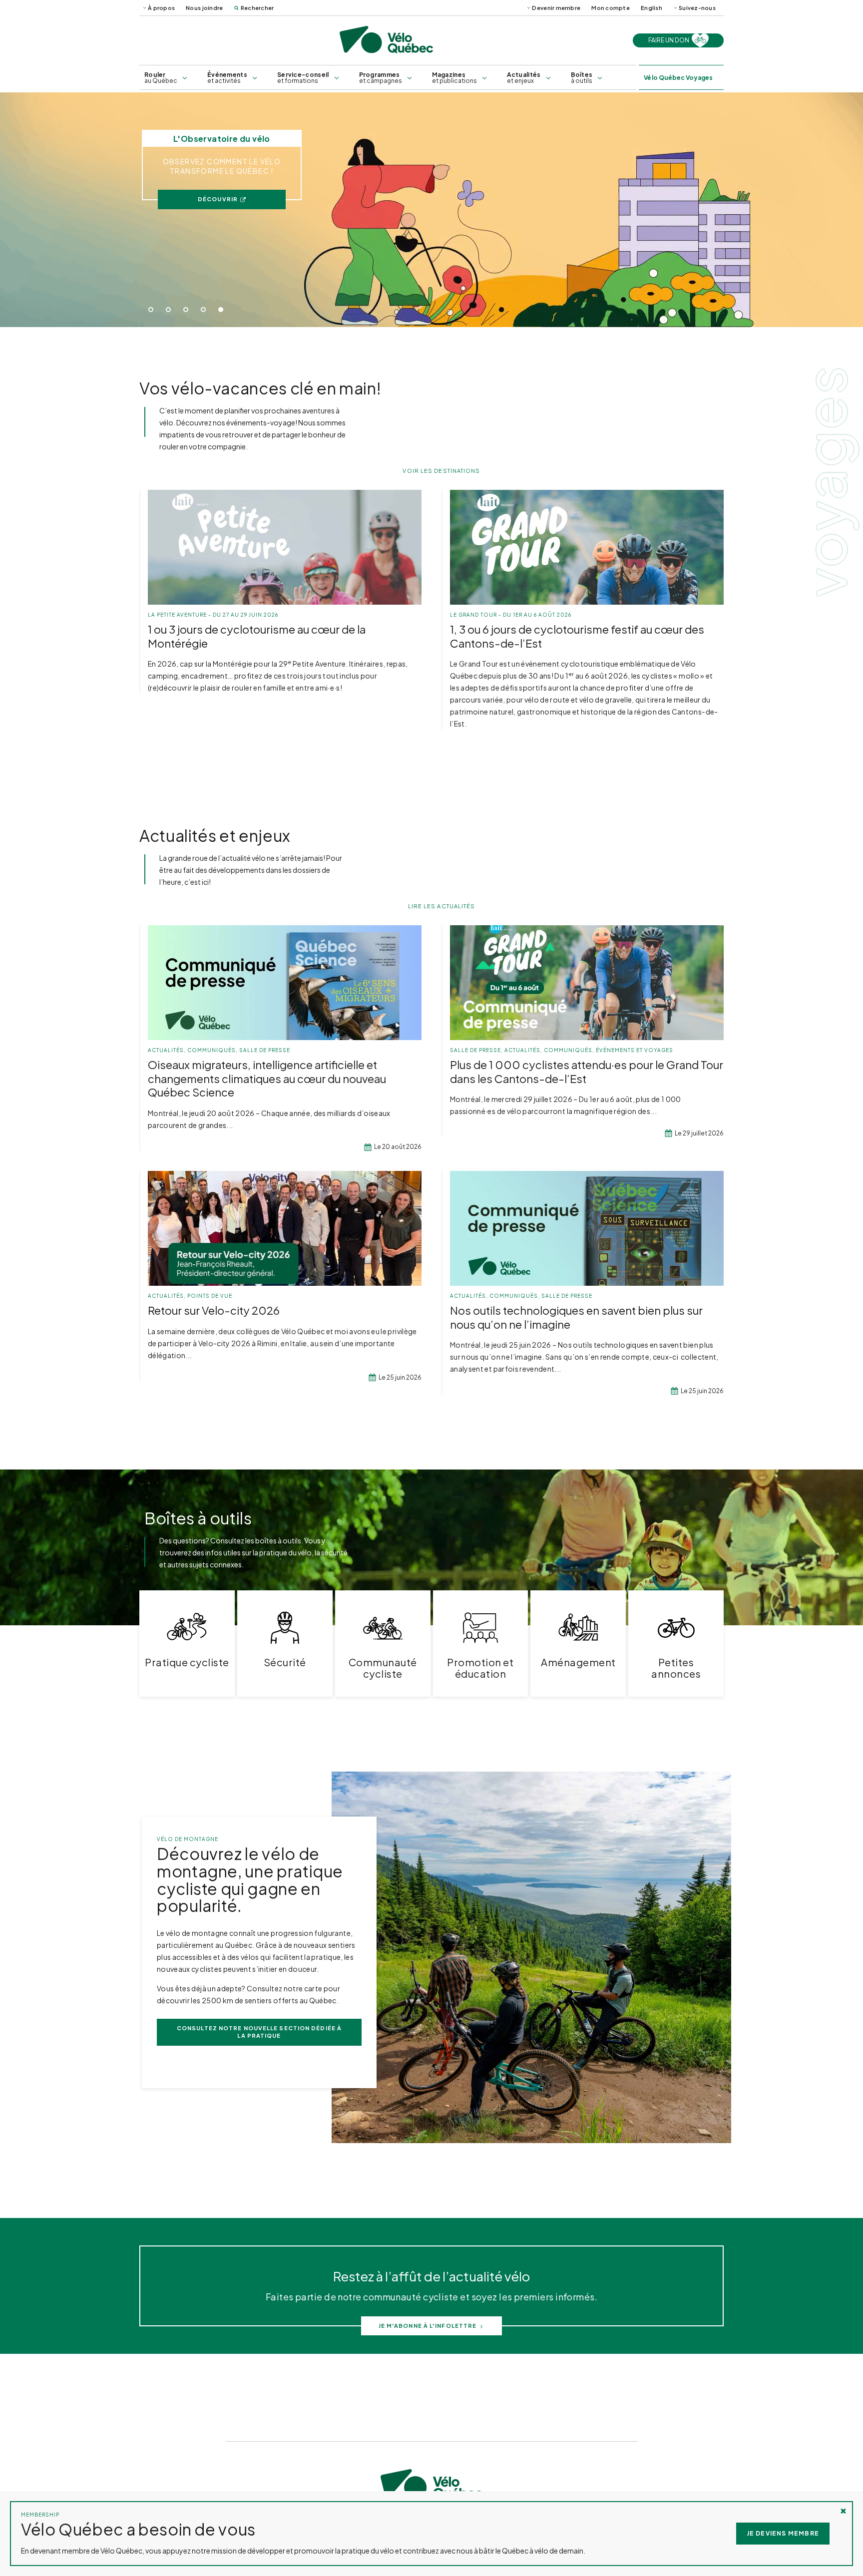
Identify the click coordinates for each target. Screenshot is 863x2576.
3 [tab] (186, 310)
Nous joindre (204, 8)
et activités (227, 78)
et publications (454, 78)
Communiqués (212, 1050)
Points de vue (210, 1296)
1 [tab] (151, 310)
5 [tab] (221, 310)
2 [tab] (168, 310)
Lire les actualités (442, 906)
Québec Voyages (678, 78)
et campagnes (381, 78)
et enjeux (524, 78)
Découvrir (218, 199)
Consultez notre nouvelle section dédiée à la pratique (259, 2032)
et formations (303, 78)
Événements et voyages (635, 1050)
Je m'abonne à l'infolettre (428, 2326)
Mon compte (611, 8)
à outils (582, 78)
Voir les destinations (441, 471)
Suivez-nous (697, 8)
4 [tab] (203, 310)
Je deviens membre (783, 2533)
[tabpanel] (431, 210)
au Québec (161, 78)
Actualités (166, 1050)
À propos (161, 8)
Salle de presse (265, 1050)
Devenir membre (556, 8)
